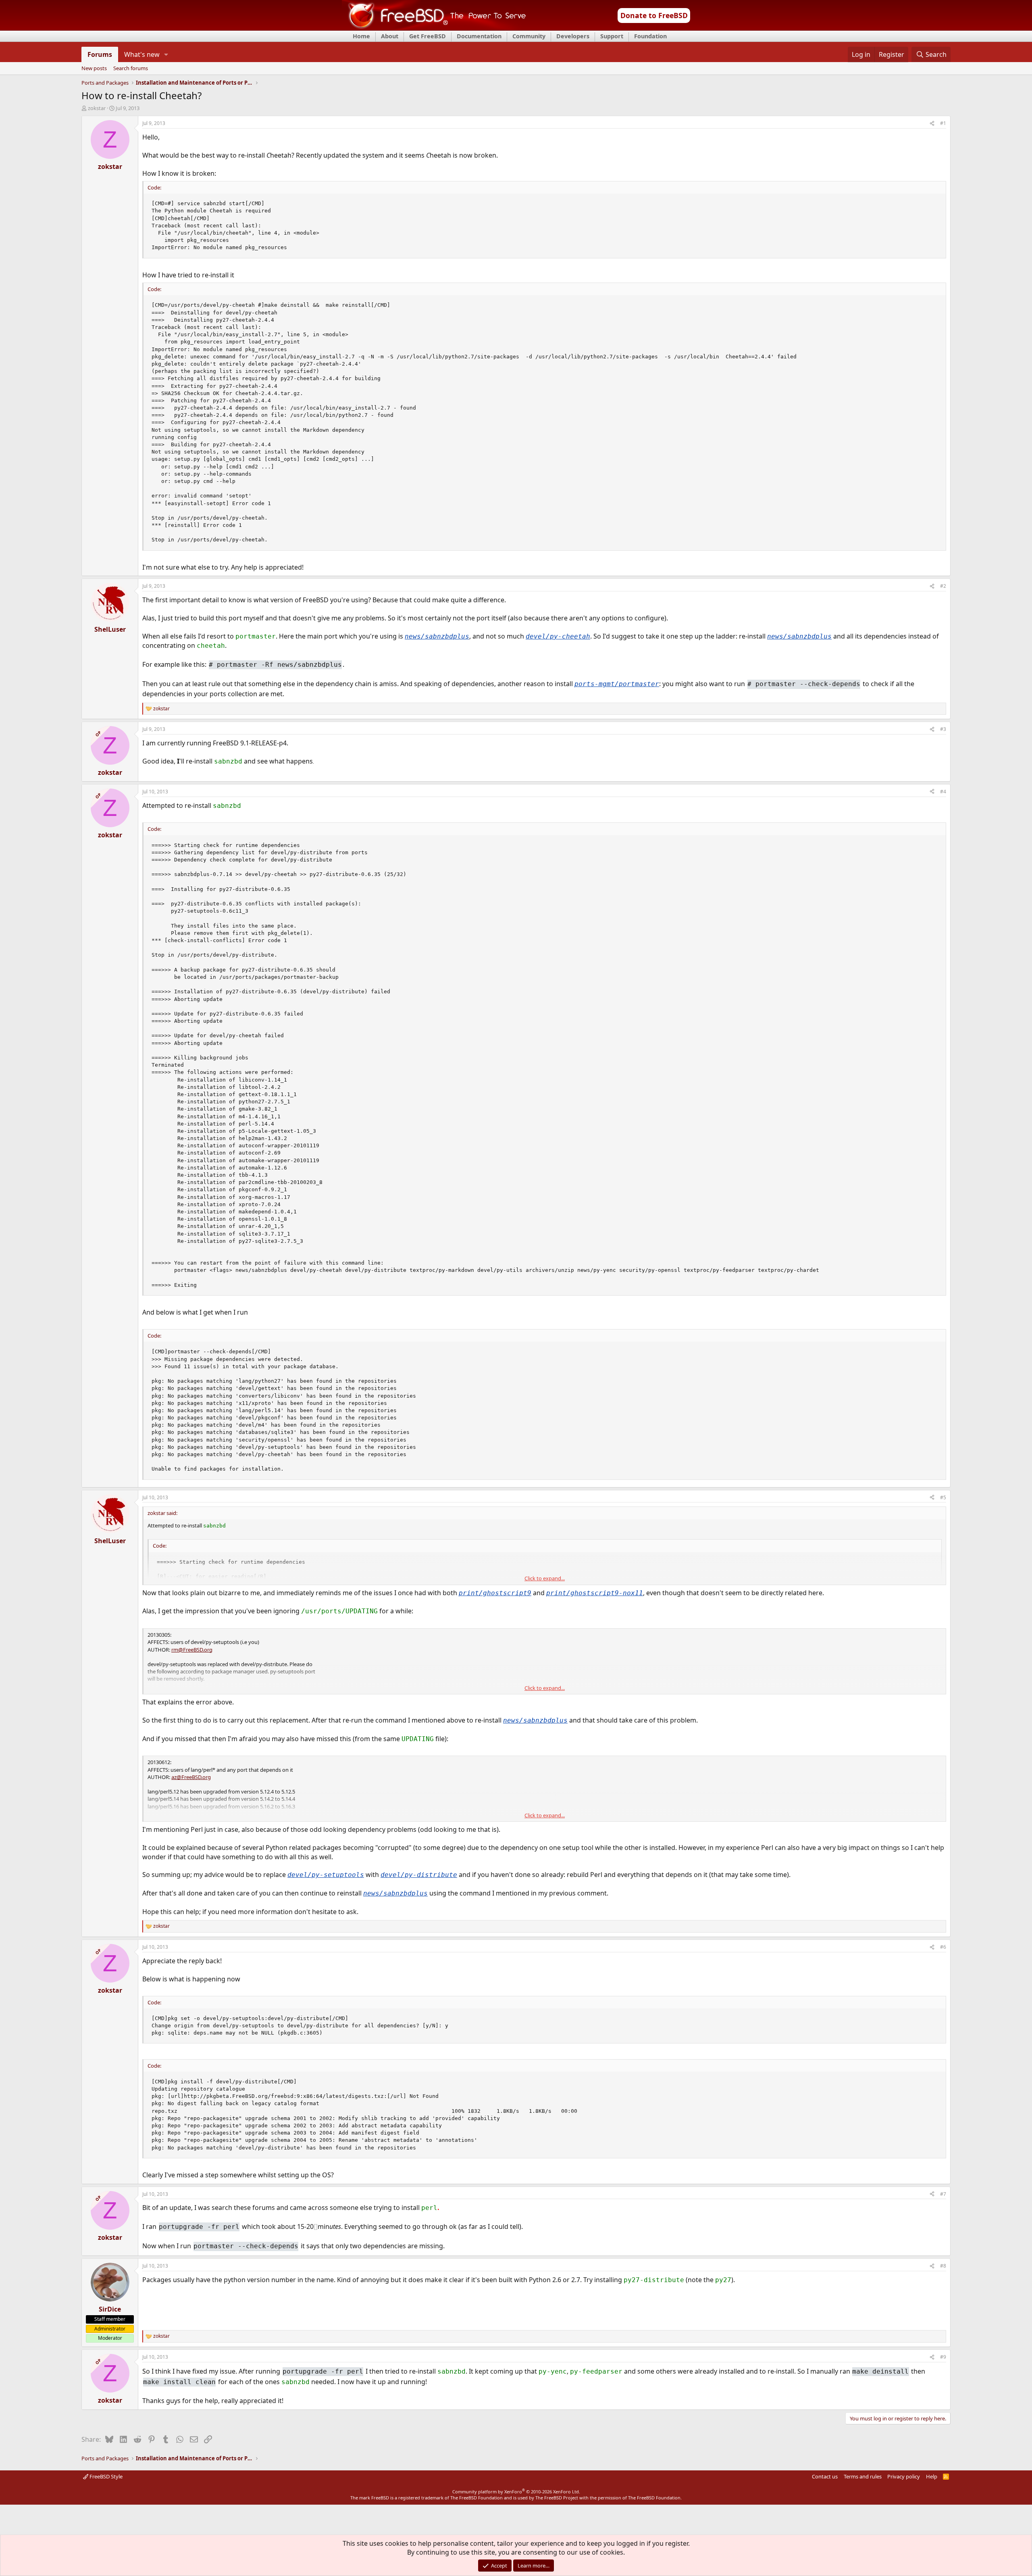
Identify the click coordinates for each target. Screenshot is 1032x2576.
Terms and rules (863, 2476)
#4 (943, 792)
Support (612, 36)
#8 (943, 2266)
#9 (943, 2357)
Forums (100, 54)
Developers (573, 36)
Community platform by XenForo (516, 2492)
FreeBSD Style (105, 2476)
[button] (166, 54)
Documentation (479, 36)
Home (361, 36)
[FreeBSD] (434, 28)
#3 (943, 729)
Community (529, 36)
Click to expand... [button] (545, 1578)
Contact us (825, 2476)
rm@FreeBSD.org (192, 1650)
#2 (943, 586)
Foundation (650, 36)
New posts (94, 69)
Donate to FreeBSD (654, 15)
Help (932, 2476)
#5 (943, 1497)
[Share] (932, 124)
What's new (142, 54)
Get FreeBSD (428, 36)
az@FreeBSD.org (191, 1777)
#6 (943, 1947)
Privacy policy (904, 2476)
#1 (943, 123)
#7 (943, 2194)
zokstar (97, 108)
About (390, 36)
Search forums (131, 69)
